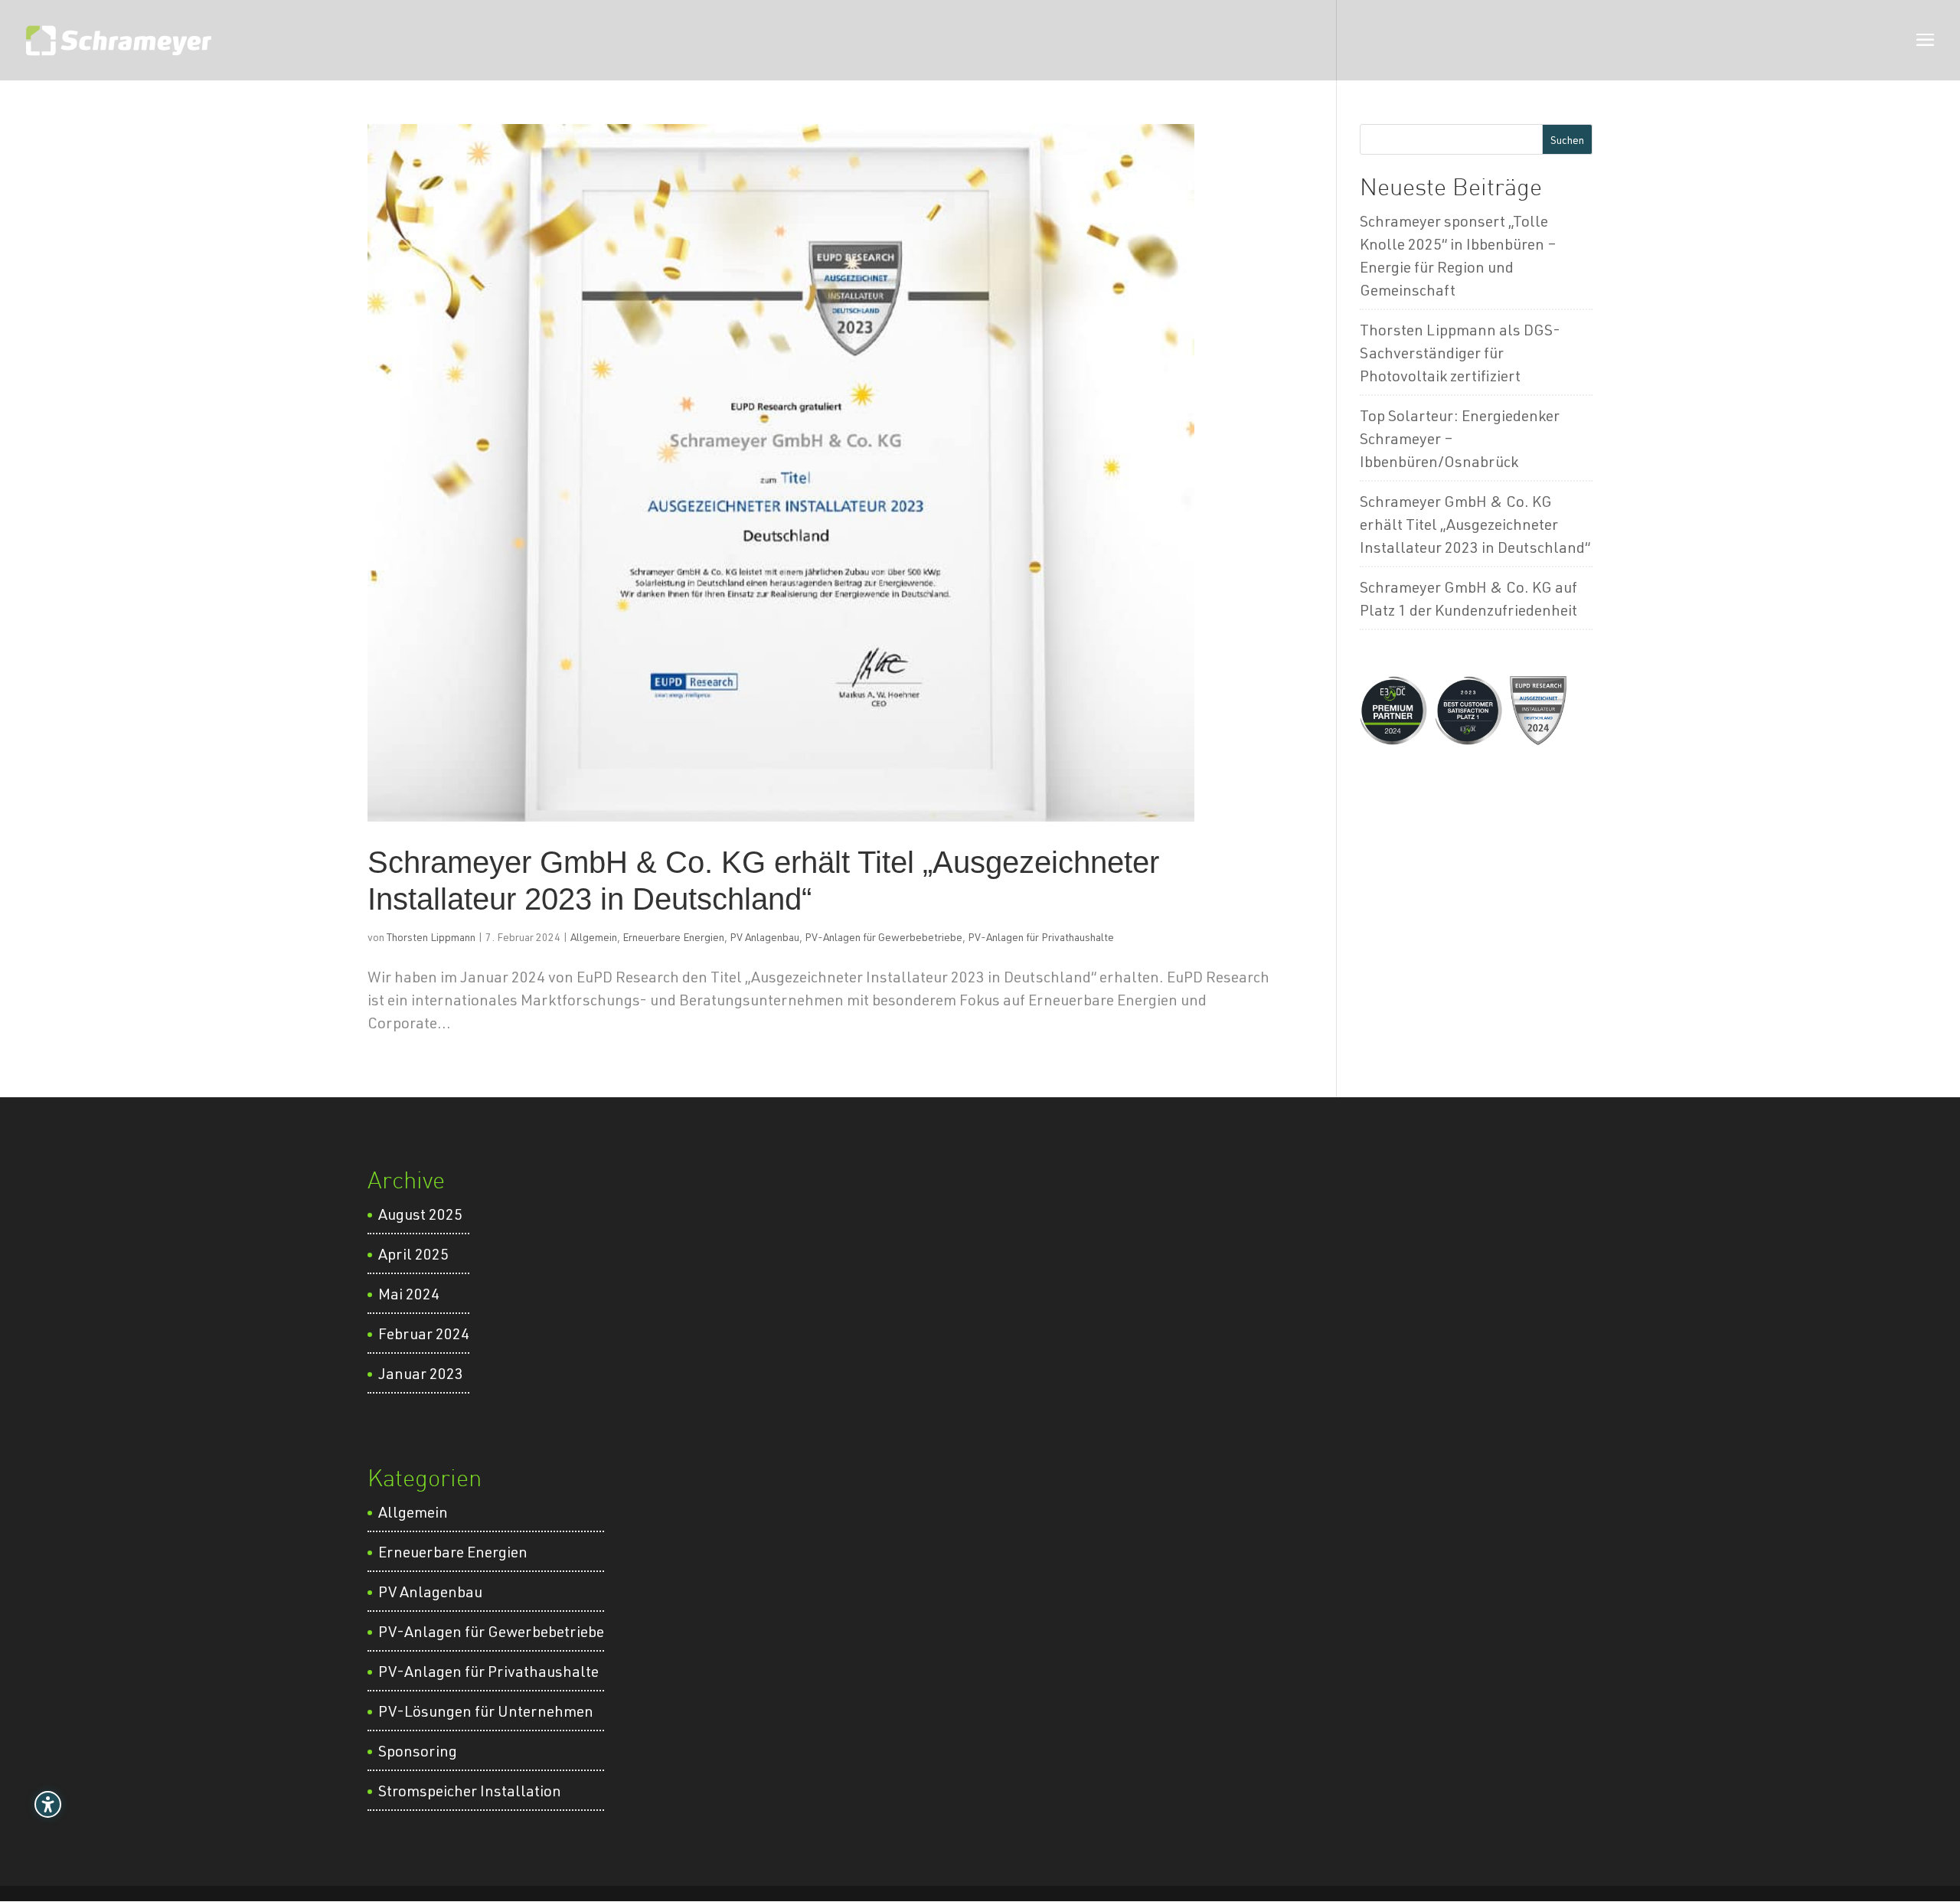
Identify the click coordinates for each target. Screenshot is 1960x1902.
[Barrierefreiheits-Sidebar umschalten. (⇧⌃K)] (48, 1804)
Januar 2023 (421, 1373)
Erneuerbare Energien (673, 937)
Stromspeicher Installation (470, 1790)
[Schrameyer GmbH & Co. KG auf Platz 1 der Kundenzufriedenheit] (1469, 739)
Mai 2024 (409, 1293)
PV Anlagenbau (764, 937)
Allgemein (594, 937)
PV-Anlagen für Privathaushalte (1041, 937)
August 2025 (420, 1214)
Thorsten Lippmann (431, 937)
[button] (1923, 40)
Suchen (1567, 140)
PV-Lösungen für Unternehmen (486, 1711)
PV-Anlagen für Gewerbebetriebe (884, 937)
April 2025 (413, 1253)
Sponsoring (418, 1750)
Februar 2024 (424, 1333)
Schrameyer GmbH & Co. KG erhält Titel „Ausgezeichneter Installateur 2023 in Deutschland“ (1475, 524)
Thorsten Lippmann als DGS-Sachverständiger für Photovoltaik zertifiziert (1460, 352)
